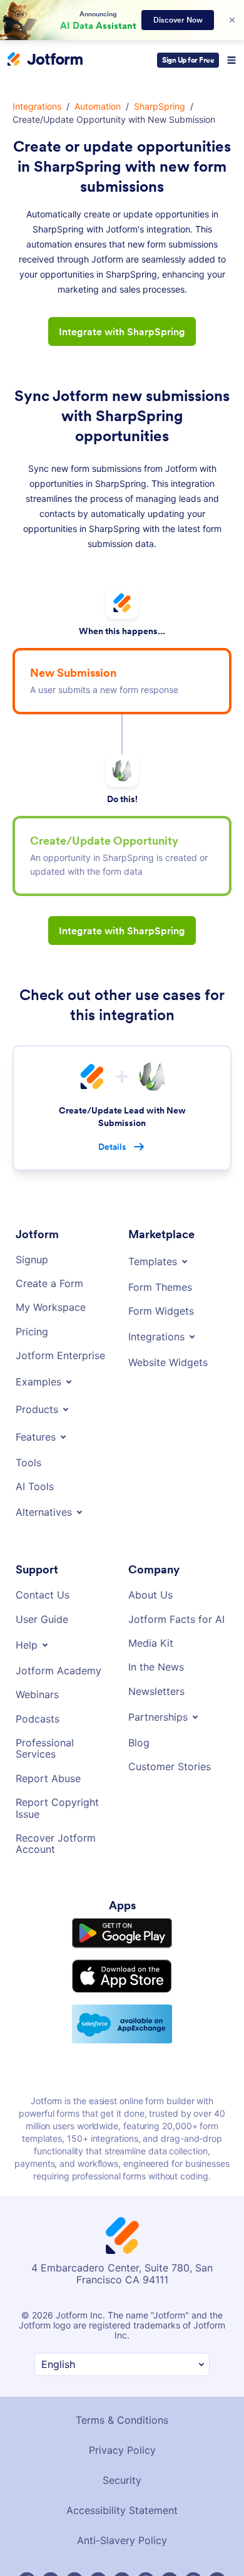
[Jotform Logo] (45, 60)
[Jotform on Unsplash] (217, 2555)
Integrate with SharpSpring (122, 331)
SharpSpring (158, 107)
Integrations (36, 107)
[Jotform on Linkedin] (74, 2555)
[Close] (232, 20)
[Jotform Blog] (122, 2555)
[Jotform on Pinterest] (146, 2555)
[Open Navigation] (231, 60)
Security (122, 2454)
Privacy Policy (122, 2424)
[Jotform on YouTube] (170, 2555)
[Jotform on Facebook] (27, 2555)
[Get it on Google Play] (122, 1907)
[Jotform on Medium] (98, 2555)
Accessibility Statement (122, 2484)
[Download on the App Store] (122, 1950)
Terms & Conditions (122, 2394)
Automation (97, 107)
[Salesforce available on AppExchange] (122, 1997)
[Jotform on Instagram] (193, 2555)
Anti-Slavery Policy (122, 2514)
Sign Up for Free (188, 60)
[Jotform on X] (51, 2555)
